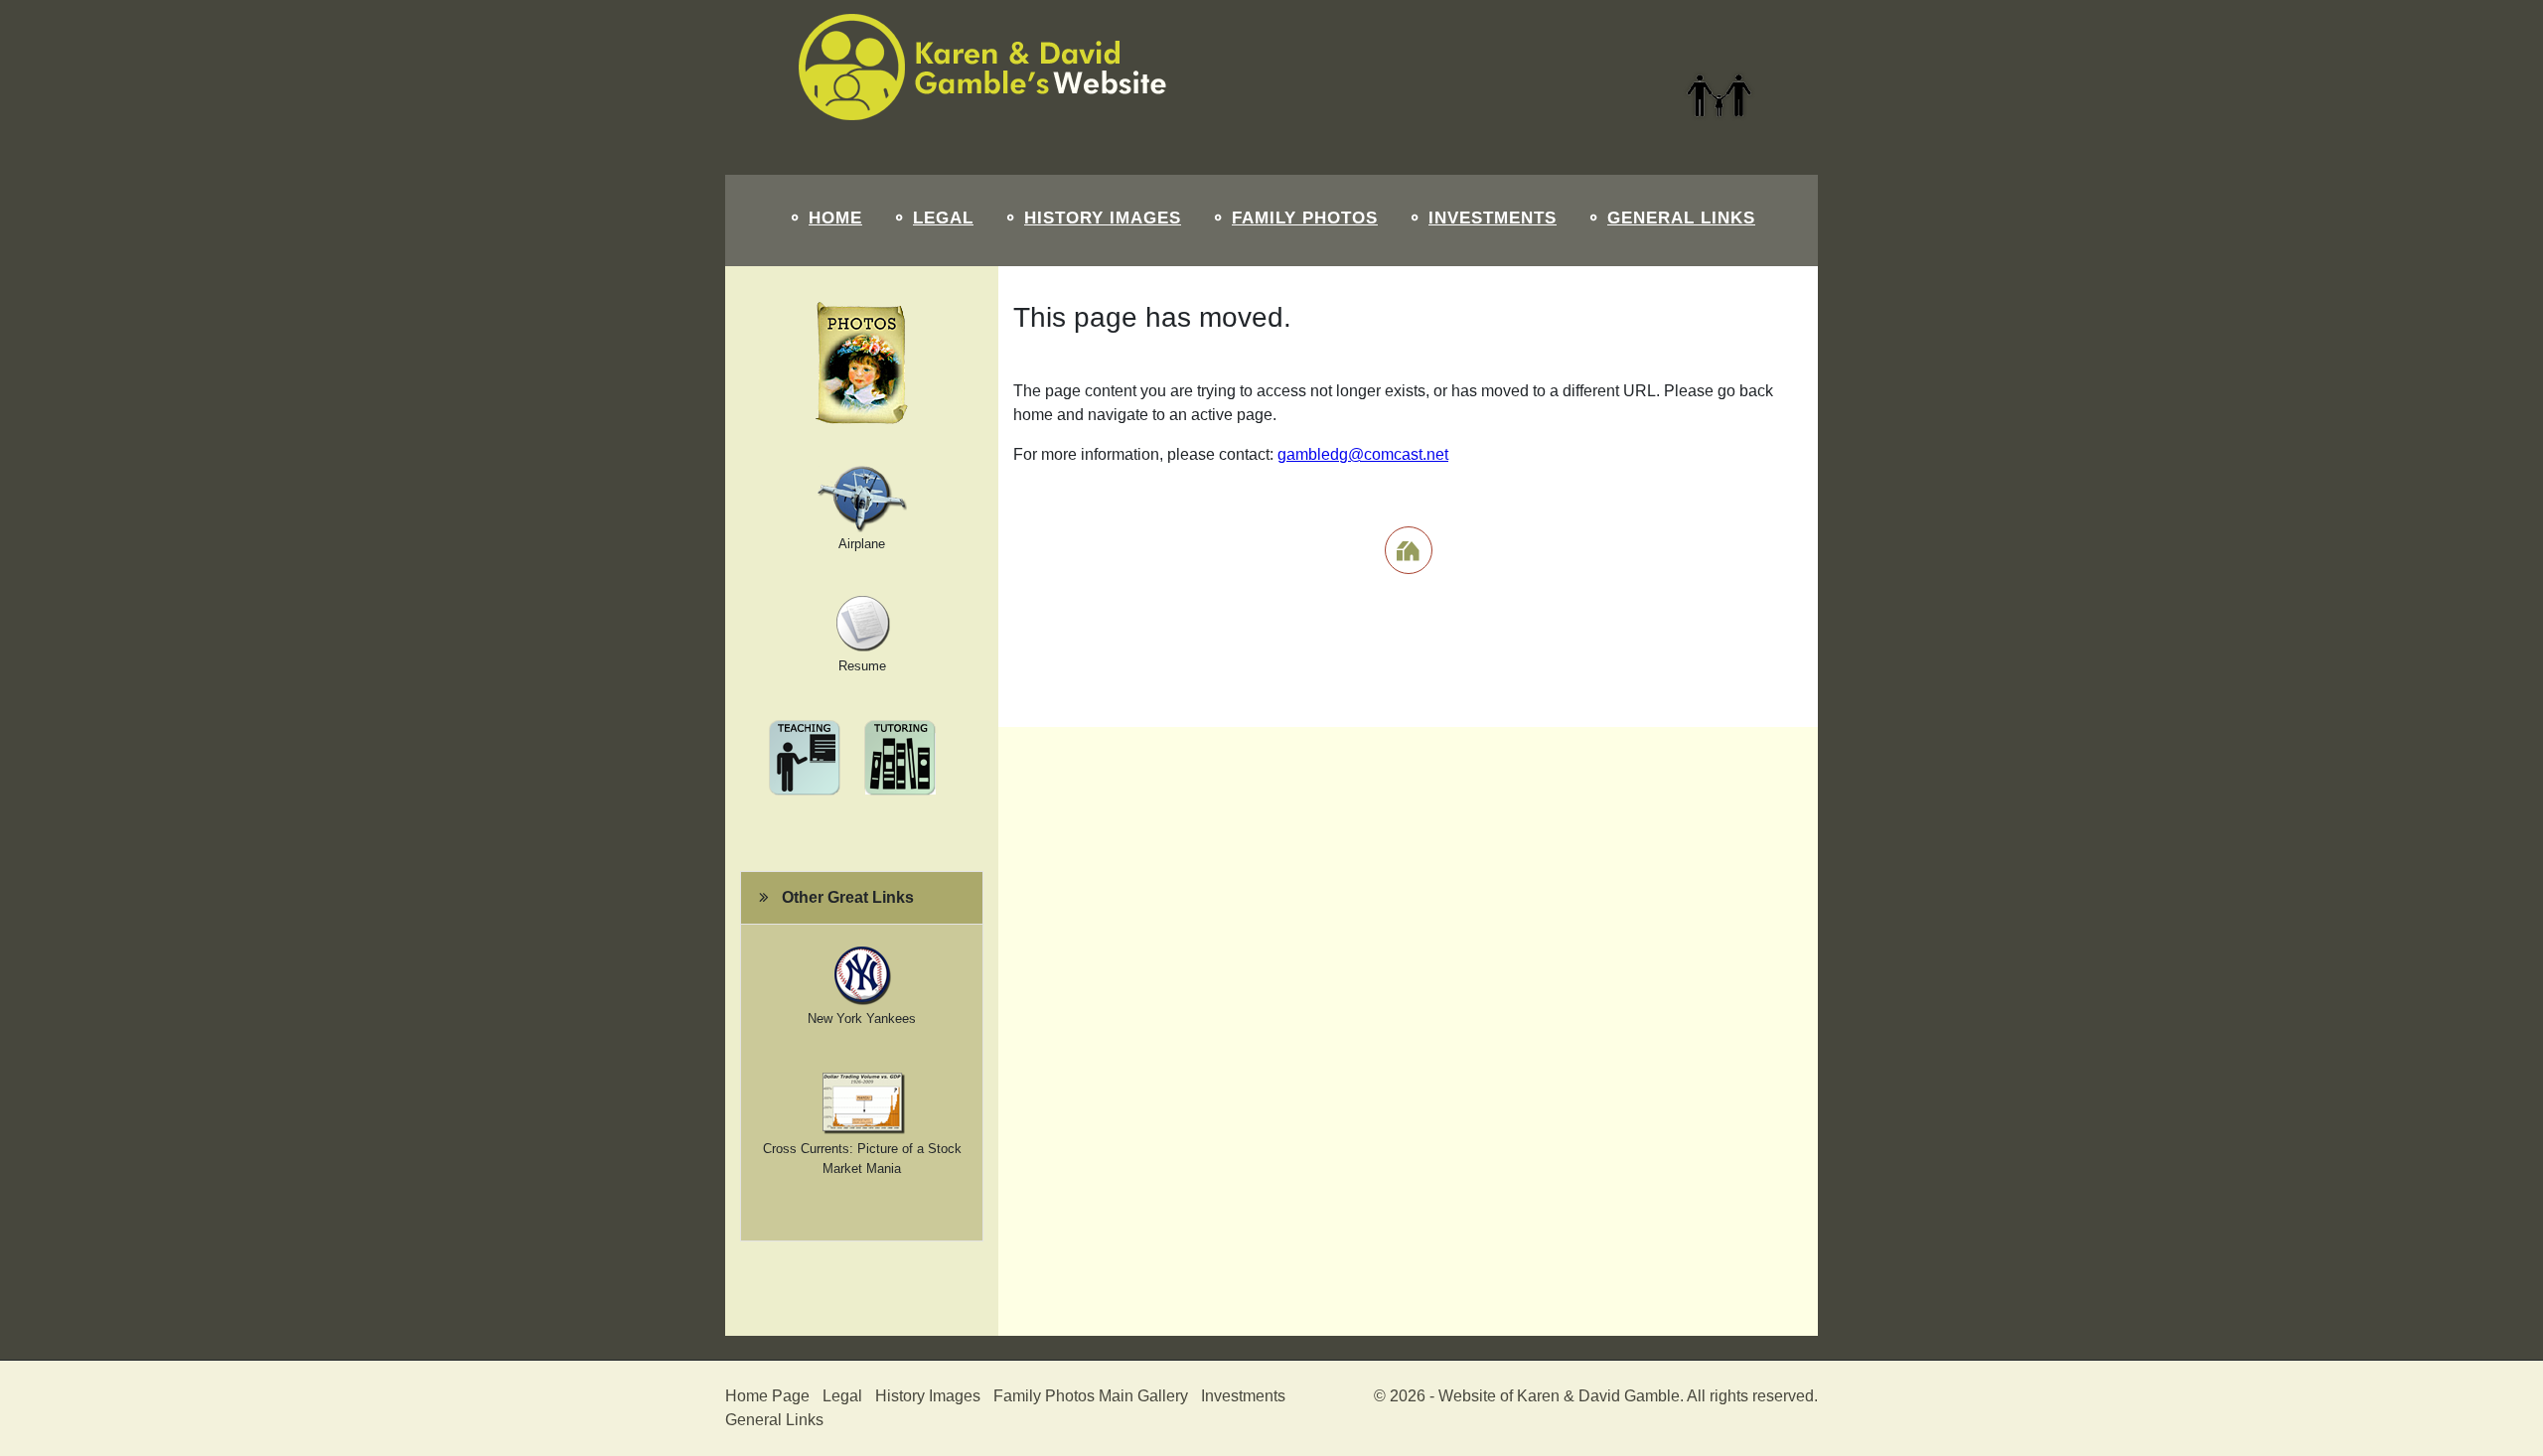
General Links (1681, 218)
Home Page (767, 1396)
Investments (1493, 218)
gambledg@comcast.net (1363, 454)
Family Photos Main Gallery (1091, 1396)
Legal (943, 218)
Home (835, 218)
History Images (1103, 218)
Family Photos (1305, 218)
